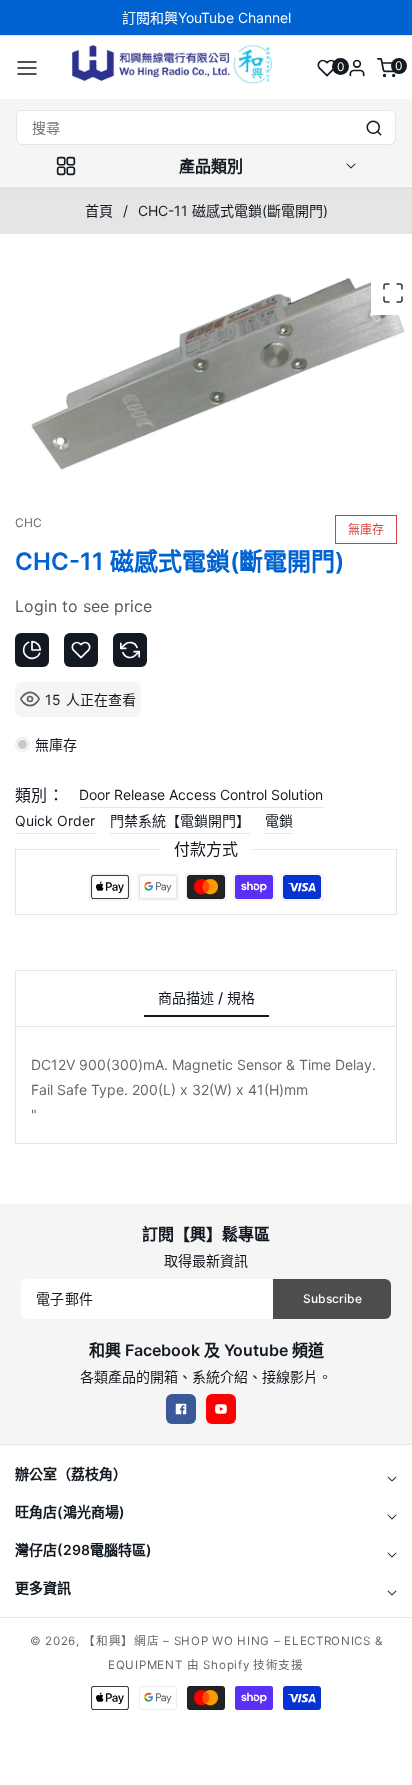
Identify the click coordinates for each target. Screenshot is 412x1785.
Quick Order (55, 820)
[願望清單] (327, 68)
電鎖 (279, 820)
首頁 (99, 210)
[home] (205, 1760)
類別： (39, 795)
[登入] (357, 68)
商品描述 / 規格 (206, 997)
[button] (27, 68)
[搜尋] (374, 127)
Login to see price (83, 606)
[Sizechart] (32, 650)
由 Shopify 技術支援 (245, 1665)
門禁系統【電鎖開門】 (180, 820)
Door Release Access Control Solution (201, 794)
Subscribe (332, 1298)
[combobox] (206, 127)
